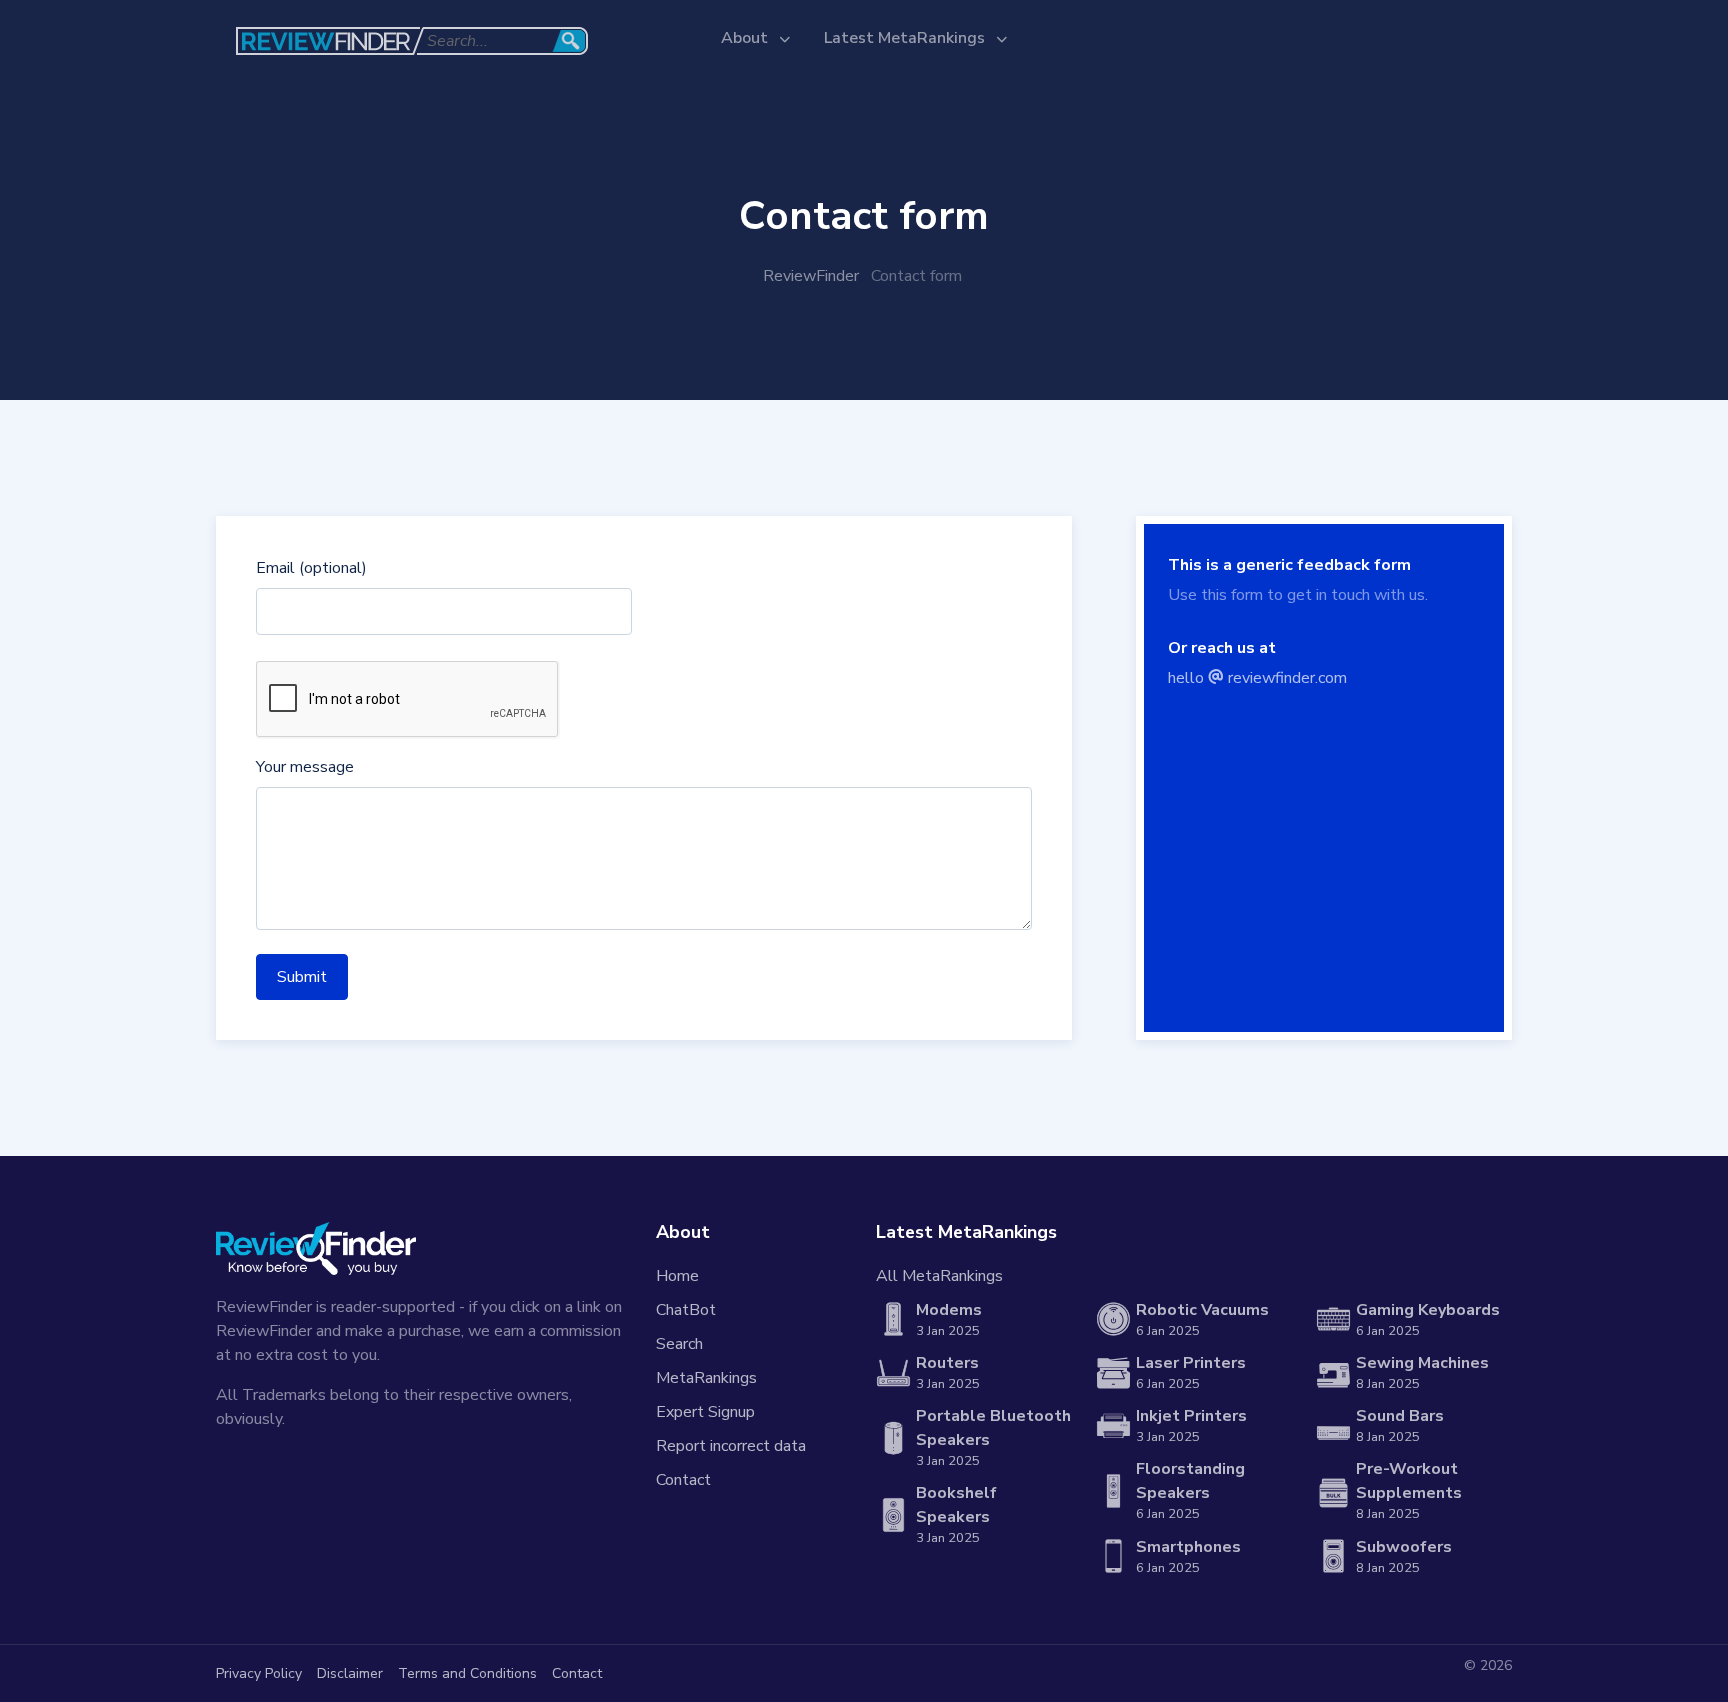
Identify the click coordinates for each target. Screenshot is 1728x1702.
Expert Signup (705, 1412)
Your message (305, 767)
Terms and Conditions (467, 1673)
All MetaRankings (939, 1276)
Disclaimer (350, 1673)
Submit (302, 977)
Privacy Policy (259, 1673)
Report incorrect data (731, 1446)
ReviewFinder (811, 276)
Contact (683, 1480)
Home (677, 1276)
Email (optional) (311, 568)
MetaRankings (706, 1378)
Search (679, 1344)
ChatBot (686, 1310)
